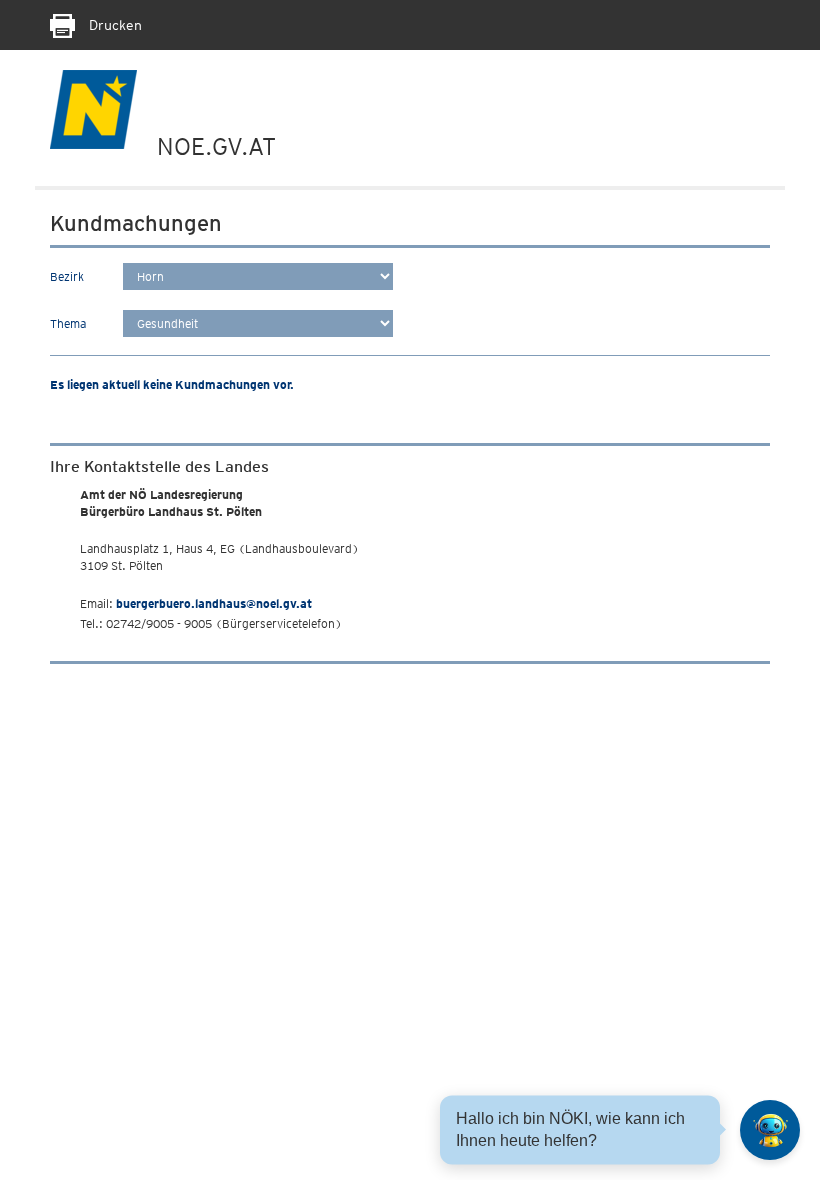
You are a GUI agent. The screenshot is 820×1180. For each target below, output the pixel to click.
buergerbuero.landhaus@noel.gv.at (214, 603)
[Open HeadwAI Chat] (770, 1130)
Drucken (113, 25)
